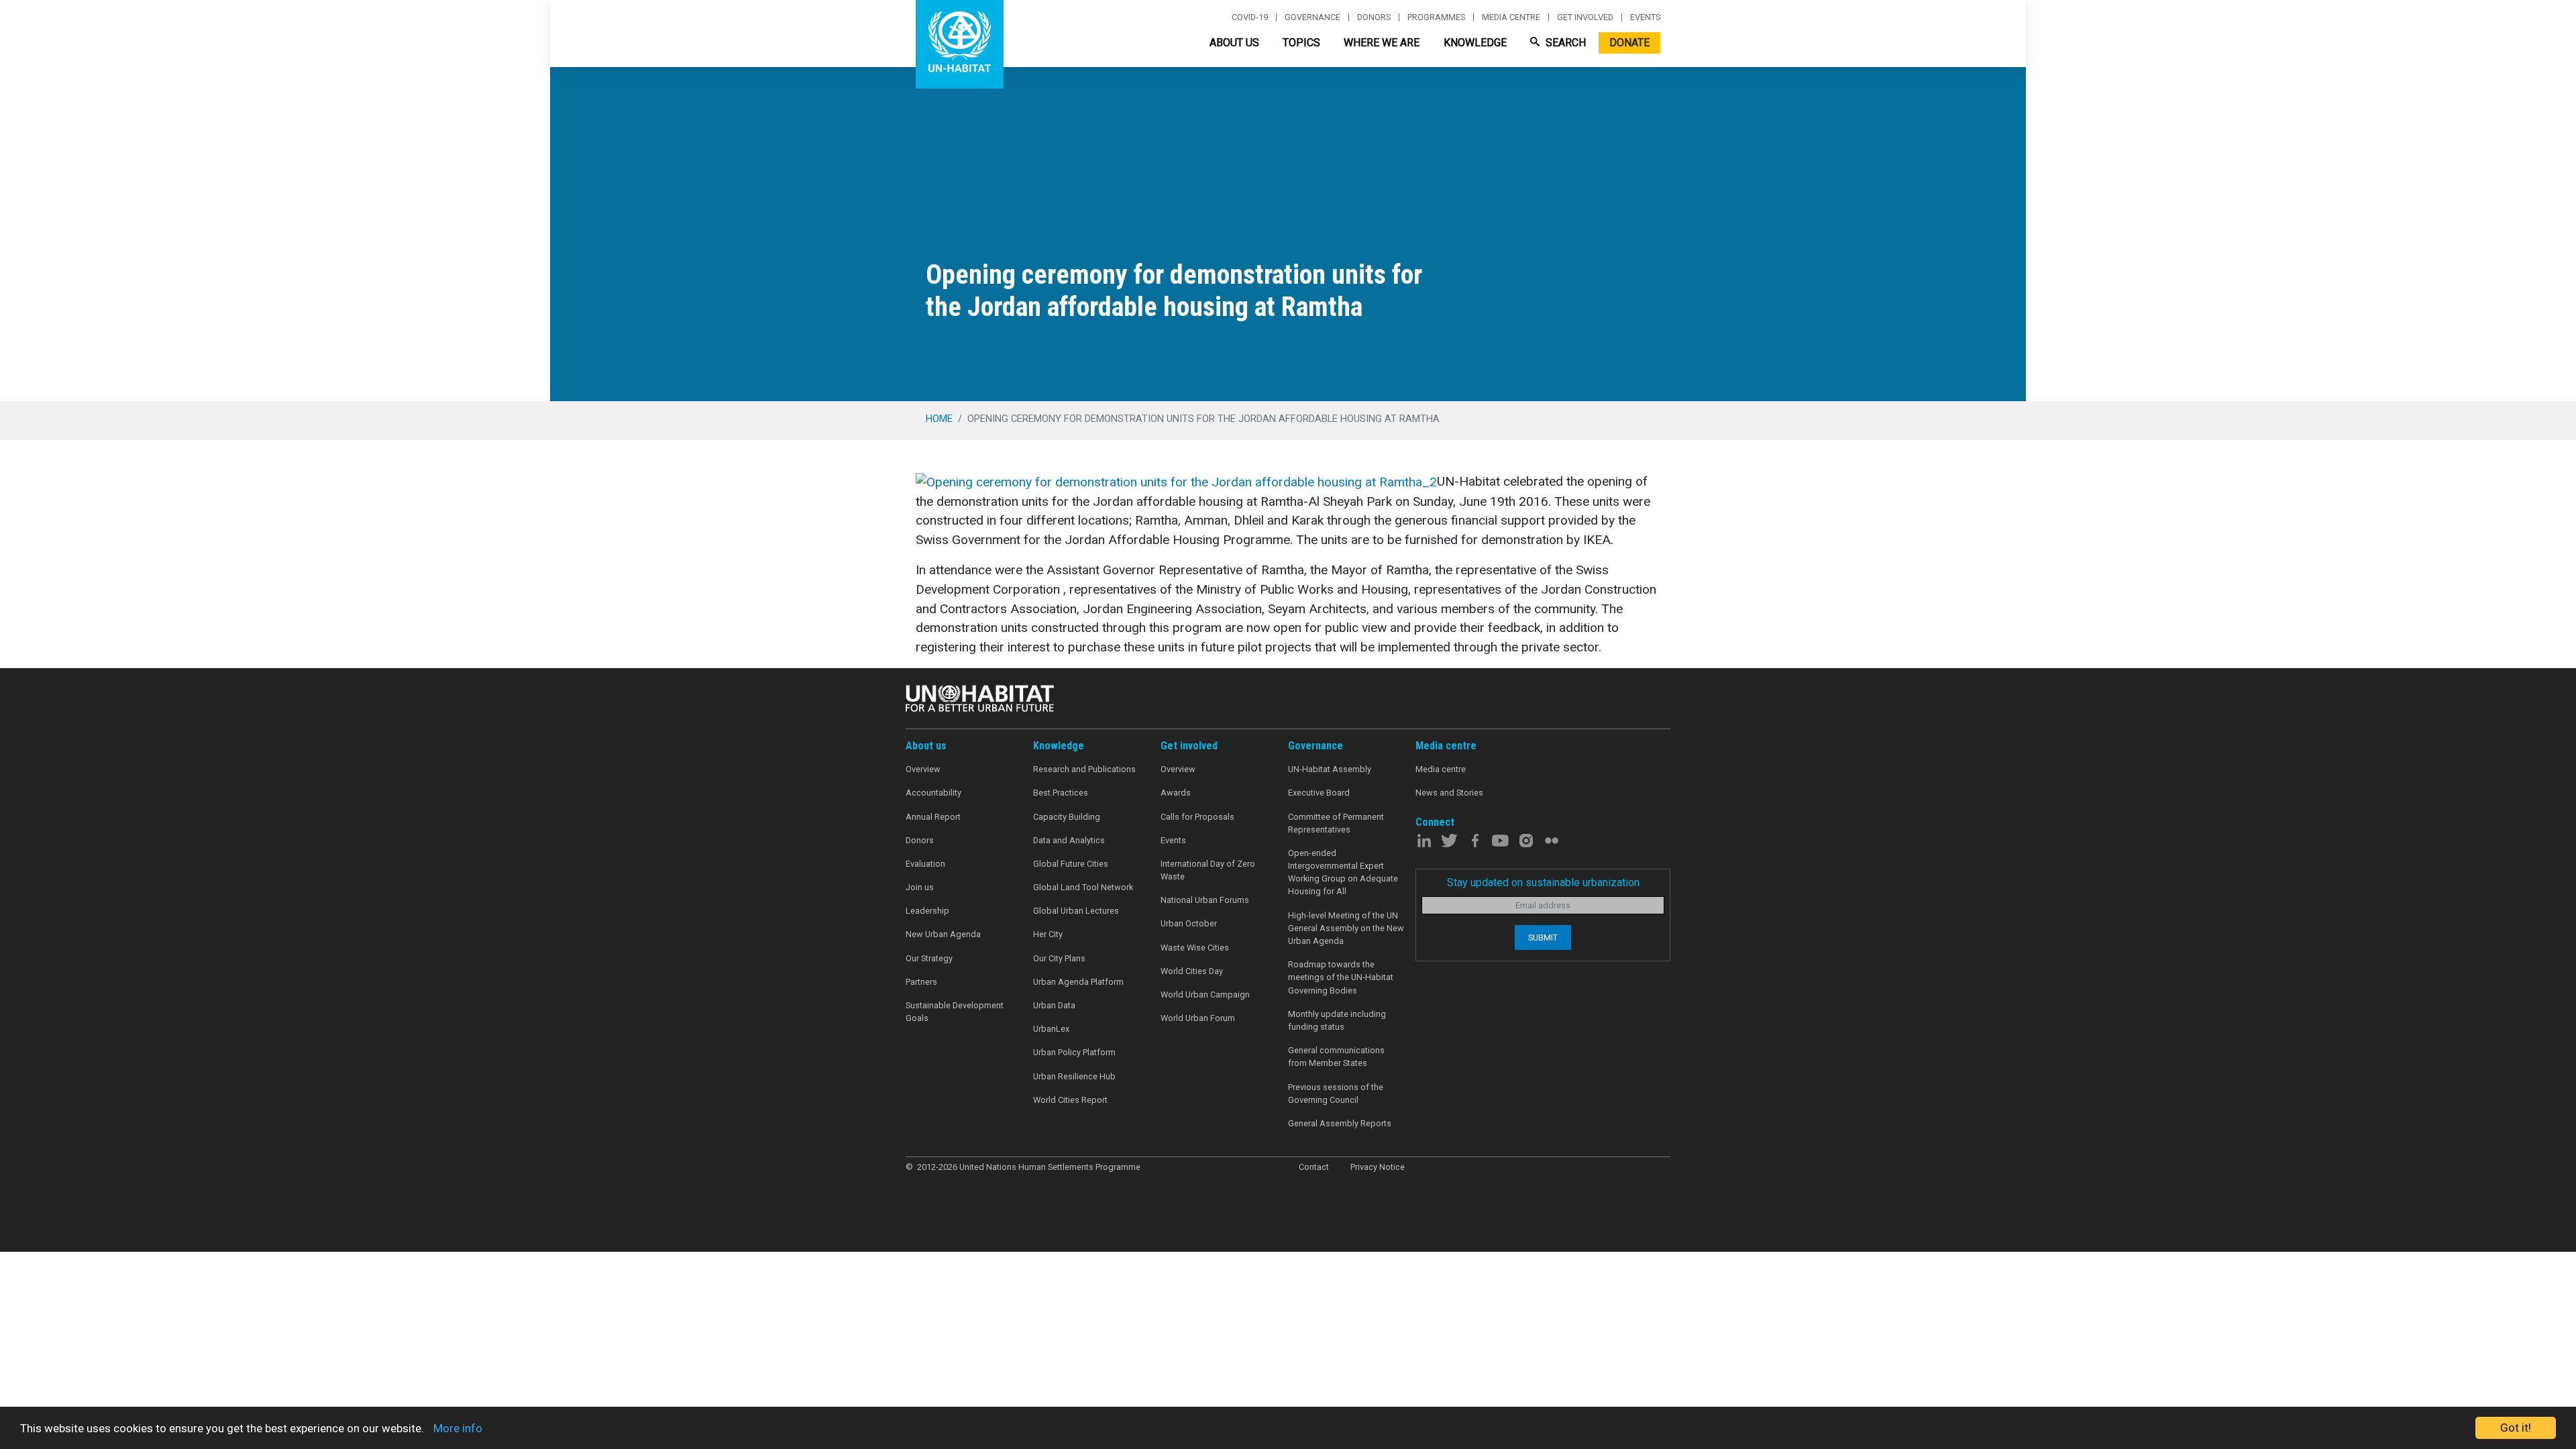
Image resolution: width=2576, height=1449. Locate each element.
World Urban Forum (1198, 1018)
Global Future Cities (1071, 864)
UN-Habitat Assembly (1330, 769)
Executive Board (1319, 793)
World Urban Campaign (1205, 995)
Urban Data (1054, 1005)
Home (939, 419)
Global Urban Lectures (1076, 911)
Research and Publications (1084, 769)
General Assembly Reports (1340, 1123)
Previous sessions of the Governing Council (1336, 1093)
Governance (1312, 17)
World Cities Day (1192, 971)
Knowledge (1475, 43)
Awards (1176, 793)
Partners (921, 982)
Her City (1048, 934)
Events (1645, 17)
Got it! (2516, 1428)
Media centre (1511, 17)
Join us (920, 887)
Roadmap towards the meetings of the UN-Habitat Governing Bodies (1341, 977)
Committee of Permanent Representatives (1336, 823)
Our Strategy (929, 958)
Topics (1301, 43)
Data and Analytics (1069, 840)
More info (458, 1428)
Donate (1629, 43)
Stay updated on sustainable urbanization (1543, 882)
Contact (1314, 1167)
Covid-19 (1250, 17)
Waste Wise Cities (1195, 948)
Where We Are (1382, 43)
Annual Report (933, 817)
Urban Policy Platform (1074, 1052)
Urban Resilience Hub (1074, 1076)
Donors (1374, 17)
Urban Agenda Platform (1078, 982)
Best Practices (1061, 793)
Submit (1543, 937)
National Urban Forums (1205, 900)
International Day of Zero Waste (1208, 870)
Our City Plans (1059, 958)
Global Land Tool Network (1083, 887)
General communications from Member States (1336, 1057)
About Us (1234, 43)
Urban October (1189, 923)
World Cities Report (1070, 1100)
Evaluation (925, 864)
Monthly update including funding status (1337, 1020)
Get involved (1585, 17)
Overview (923, 769)
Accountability (933, 793)
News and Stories (1449, 793)
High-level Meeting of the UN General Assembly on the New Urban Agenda (1346, 928)
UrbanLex (1051, 1029)
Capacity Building (1067, 817)
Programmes (1436, 17)
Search (1564, 43)
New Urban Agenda (943, 934)
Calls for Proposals (1197, 817)
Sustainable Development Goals (955, 1012)
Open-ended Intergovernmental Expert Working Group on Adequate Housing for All (1343, 872)
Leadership (927, 911)
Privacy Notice (1378, 1167)
